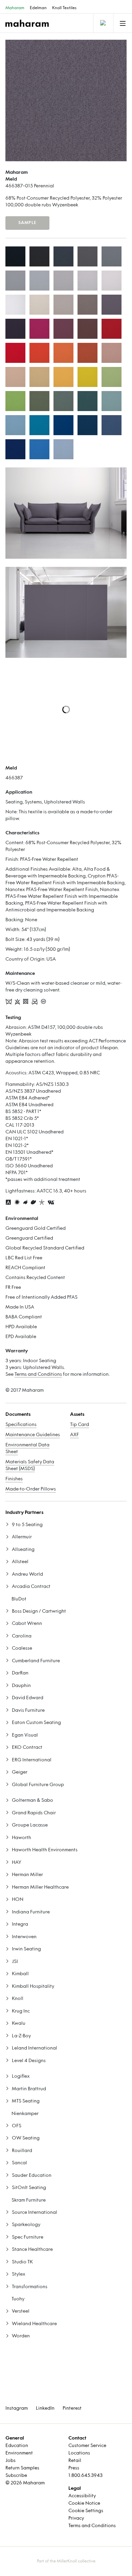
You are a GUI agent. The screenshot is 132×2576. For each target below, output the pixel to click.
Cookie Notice (84, 2504)
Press (74, 2468)
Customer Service (87, 2446)
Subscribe (16, 2476)
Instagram (17, 2408)
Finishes (14, 1479)
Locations (79, 2453)
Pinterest (72, 2408)
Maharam (15, 8)
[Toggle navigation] (103, 23)
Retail (75, 2461)
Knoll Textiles (64, 8)
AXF (74, 1435)
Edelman (38, 8)
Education (17, 2446)
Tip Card (80, 1425)
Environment (19, 2453)
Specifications (21, 1425)
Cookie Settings (86, 2511)
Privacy (76, 2518)
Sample (27, 223)
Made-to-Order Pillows (31, 1489)
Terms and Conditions (38, 1375)
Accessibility (82, 2496)
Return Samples (22, 2468)
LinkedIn (45, 2408)
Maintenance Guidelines (33, 1435)
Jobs (10, 2461)
